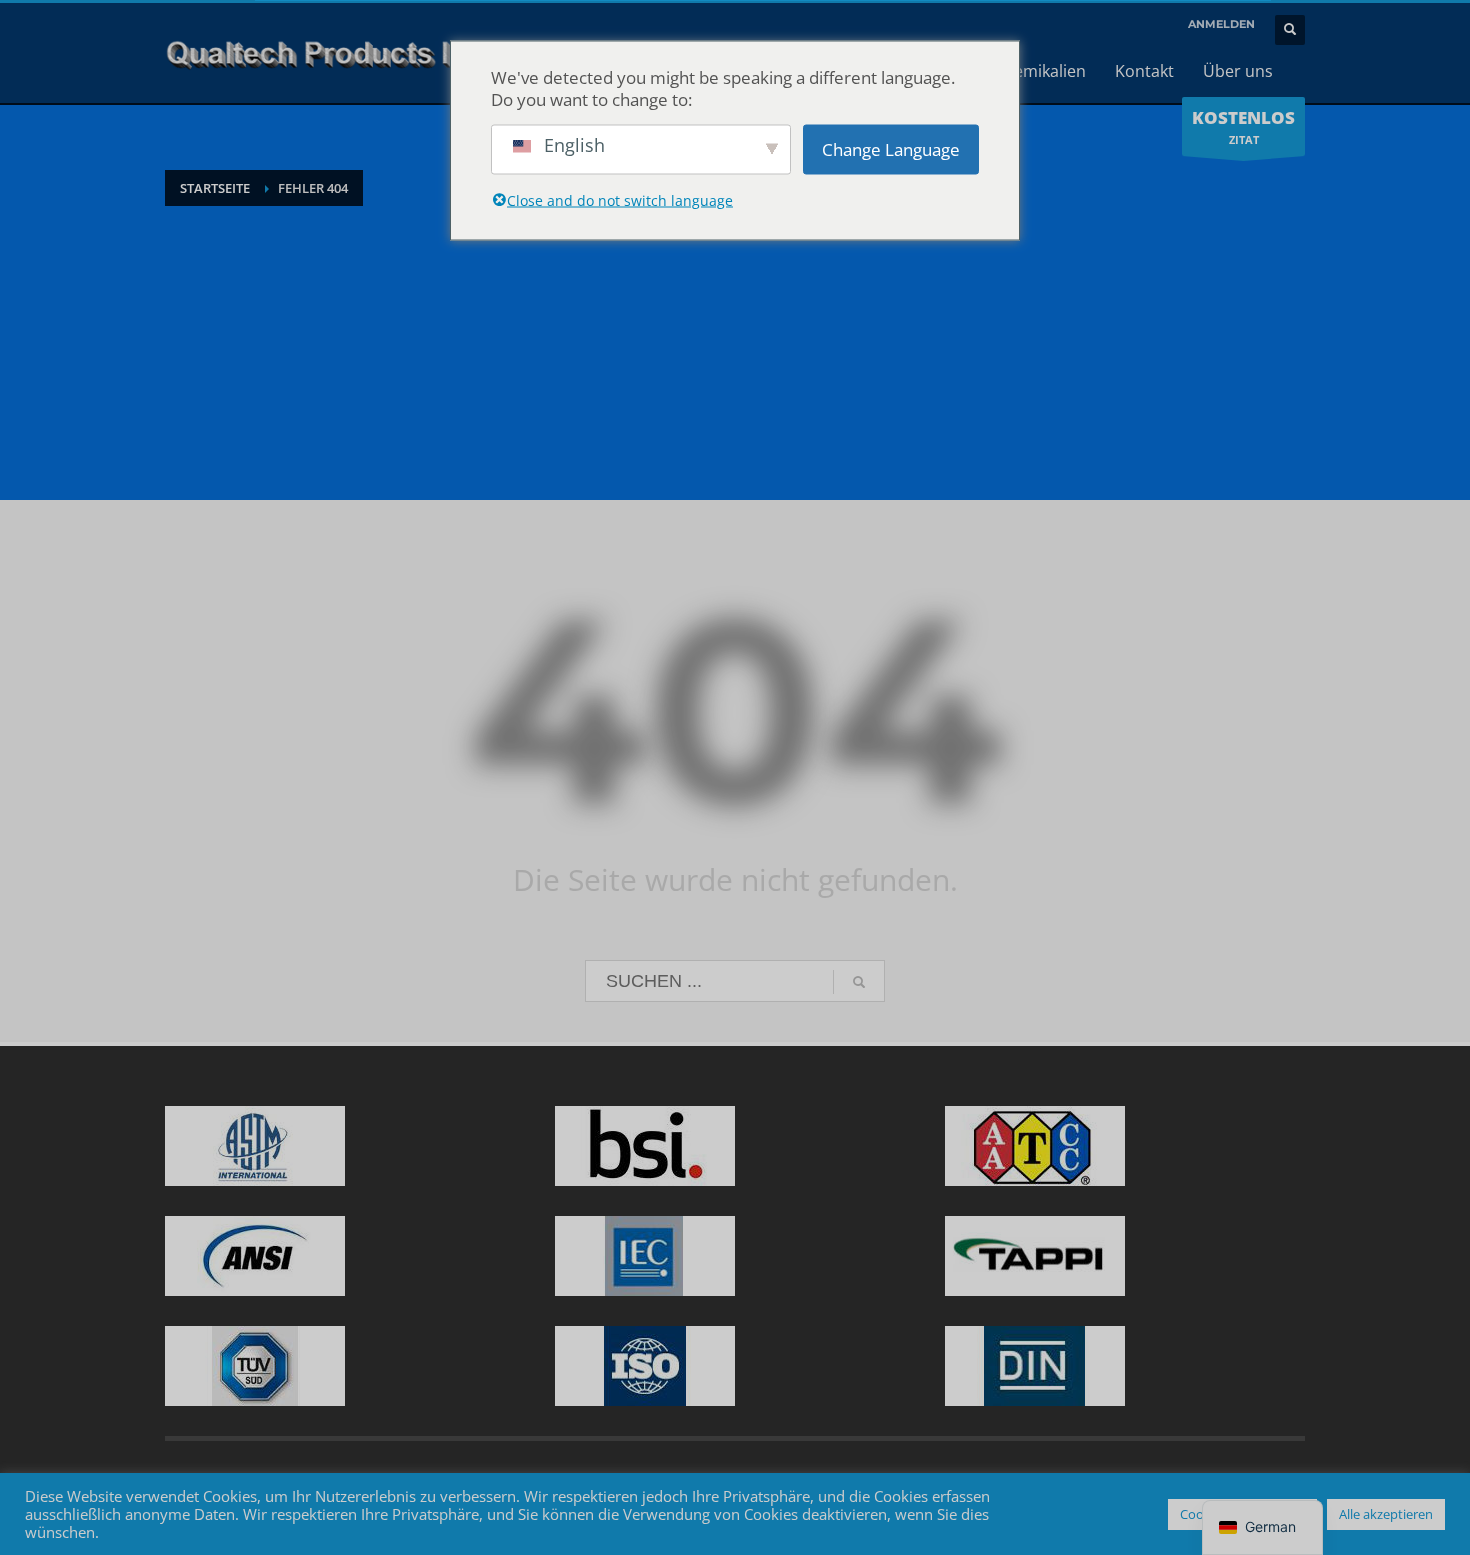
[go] (859, 982)
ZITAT (1243, 126)
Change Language (891, 148)
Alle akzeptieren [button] (1386, 1514)
